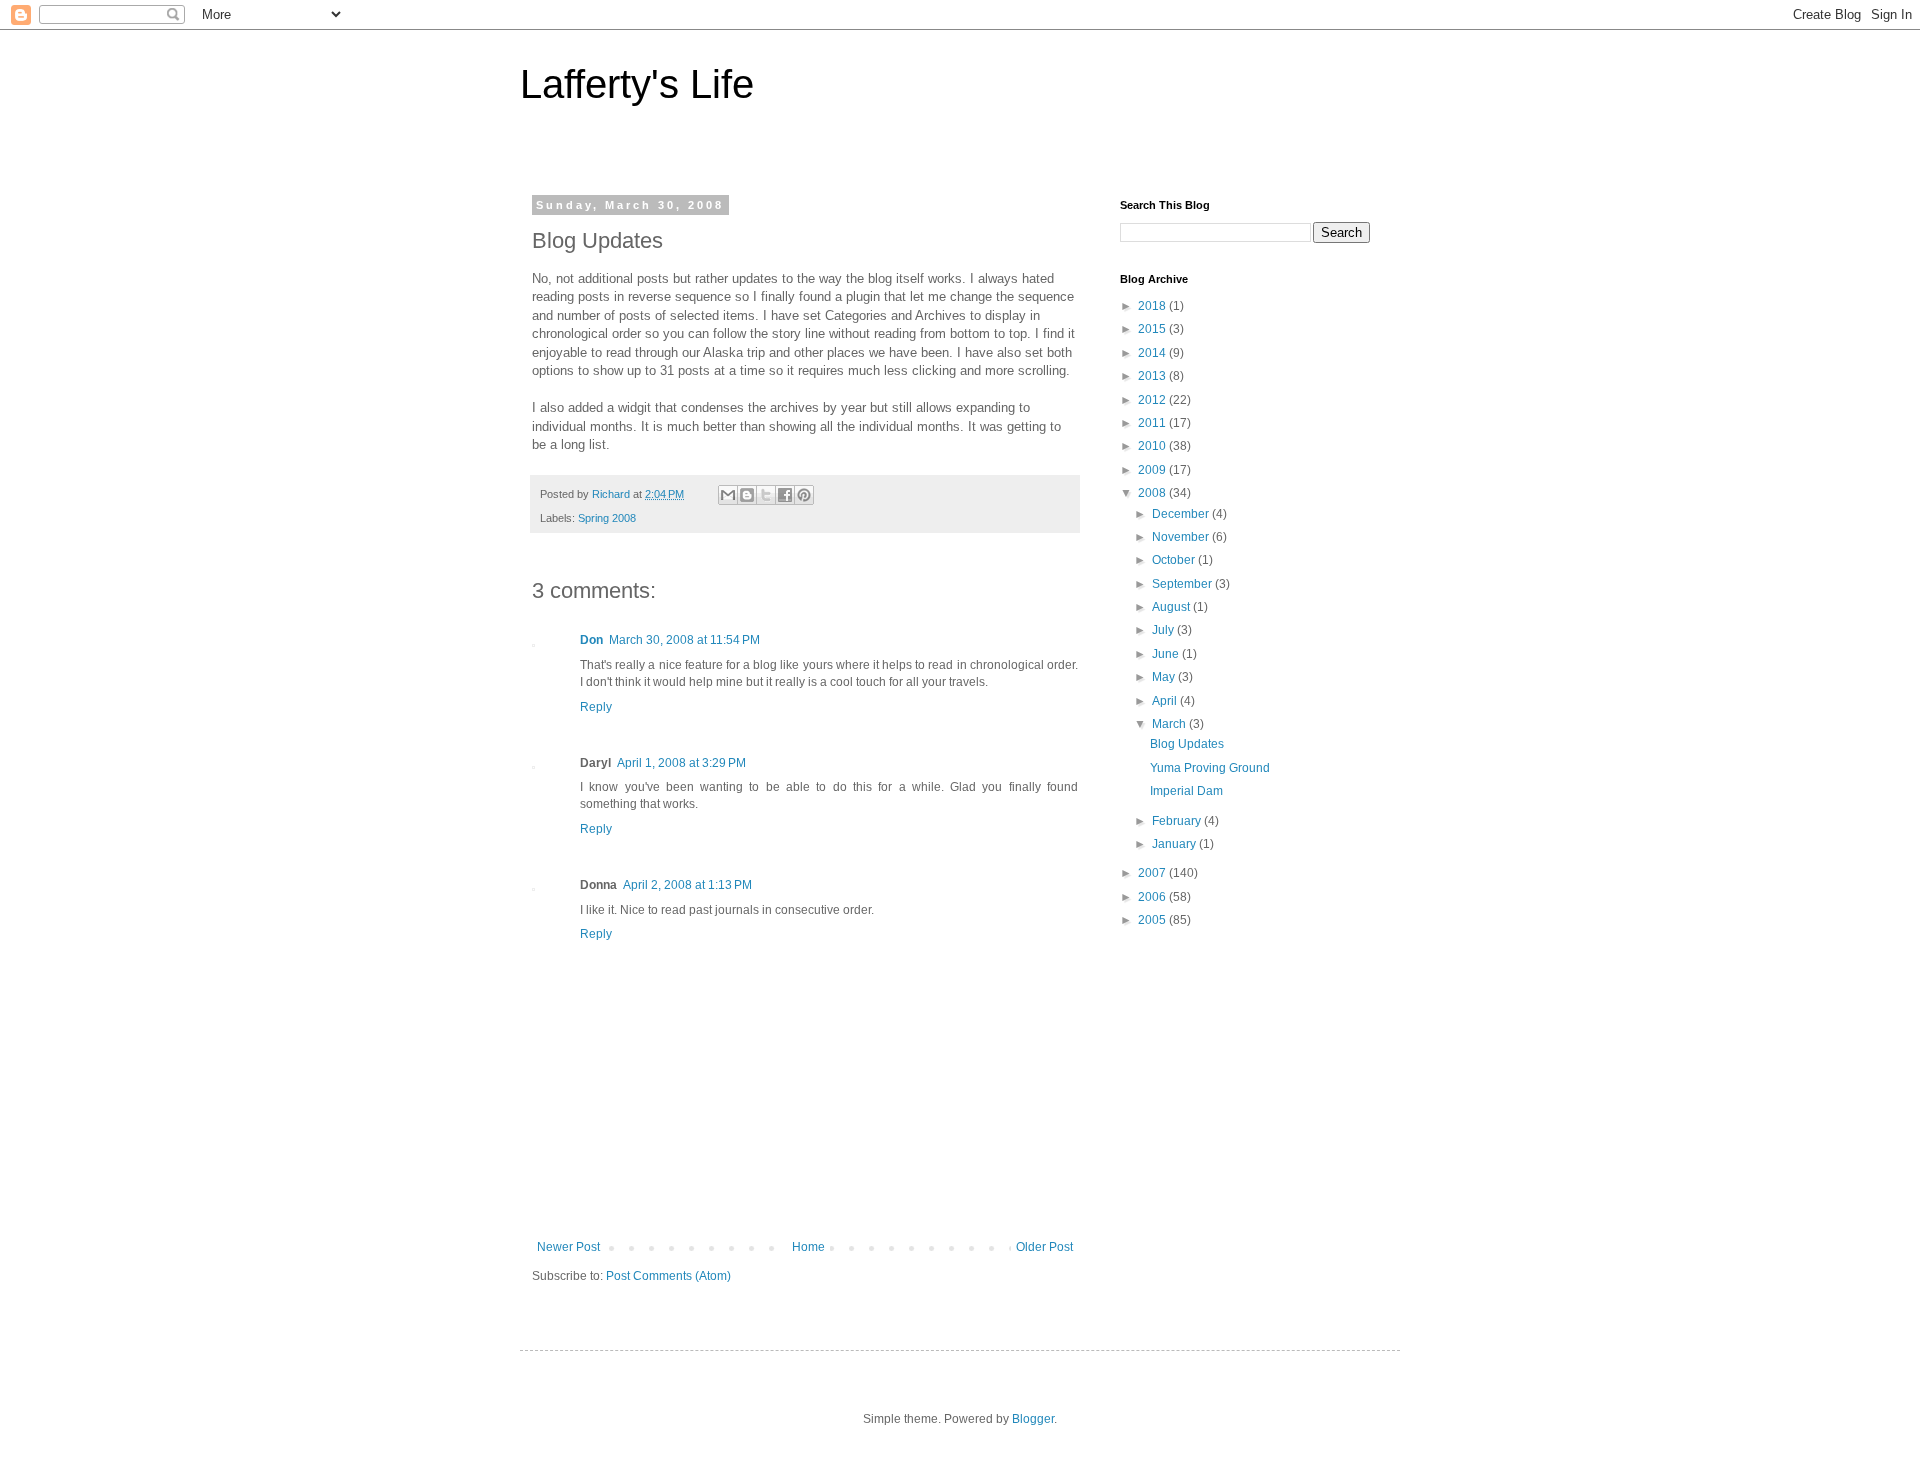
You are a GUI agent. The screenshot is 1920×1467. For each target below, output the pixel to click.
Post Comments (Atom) (668, 1276)
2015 (1153, 329)
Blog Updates (1187, 744)
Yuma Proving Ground (1210, 768)
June (1167, 654)
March (1170, 724)
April (1166, 701)
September (1183, 584)
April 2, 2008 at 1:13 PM (687, 885)
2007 (1153, 873)
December (1182, 514)
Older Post (1044, 1247)
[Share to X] (766, 495)
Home (808, 1247)
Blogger (1033, 1419)
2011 (1153, 423)
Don (591, 640)
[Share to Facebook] (785, 495)
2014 (1153, 353)
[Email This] (728, 495)
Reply (596, 707)
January (1175, 844)
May (1165, 677)
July (1164, 630)
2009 (1153, 470)
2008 (1153, 493)
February (1178, 821)
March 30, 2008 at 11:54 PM (684, 640)
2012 (1153, 400)
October (1175, 560)
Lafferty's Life (637, 84)
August (1172, 607)
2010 (1153, 446)
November (1182, 537)
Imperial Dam (1186, 791)
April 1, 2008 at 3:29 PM (681, 763)
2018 (1153, 306)
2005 (1153, 920)
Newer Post (568, 1247)
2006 (1153, 897)
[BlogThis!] (747, 495)
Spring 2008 (607, 518)
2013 (1153, 376)
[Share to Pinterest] (804, 495)
